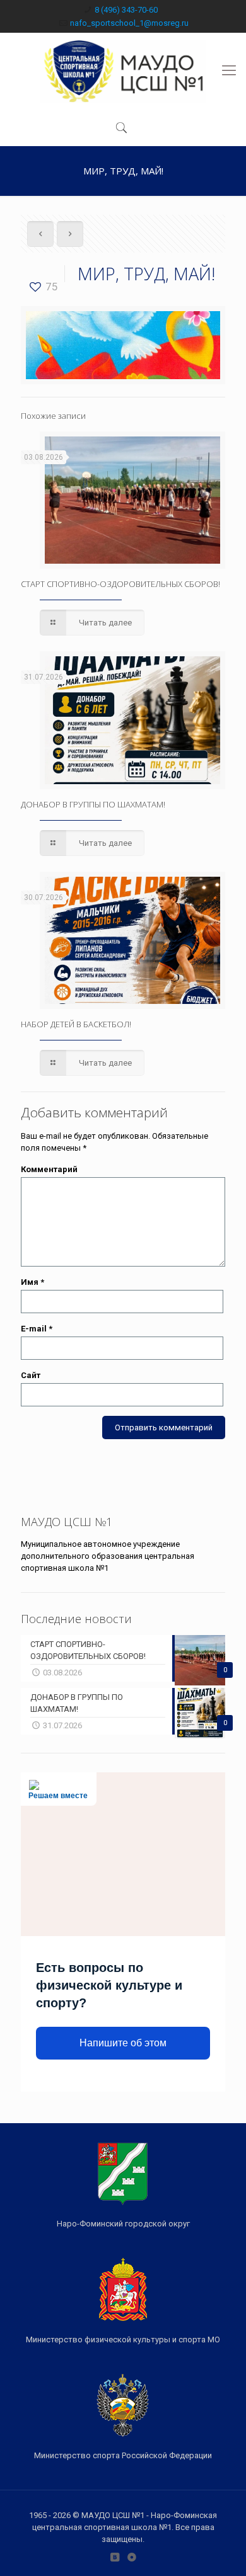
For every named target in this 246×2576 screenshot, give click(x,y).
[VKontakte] (114, 2557)
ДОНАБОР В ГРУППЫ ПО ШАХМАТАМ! (93, 804)
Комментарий (49, 1169)
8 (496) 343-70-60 (126, 10)
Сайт (31, 1375)
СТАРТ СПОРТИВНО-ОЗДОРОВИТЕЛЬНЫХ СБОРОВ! (120, 584)
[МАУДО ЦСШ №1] (123, 71)
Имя (32, 1282)
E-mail (37, 1329)
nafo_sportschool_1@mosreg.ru (129, 23)
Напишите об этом (123, 2043)
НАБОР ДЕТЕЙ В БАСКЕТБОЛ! (76, 1024)
